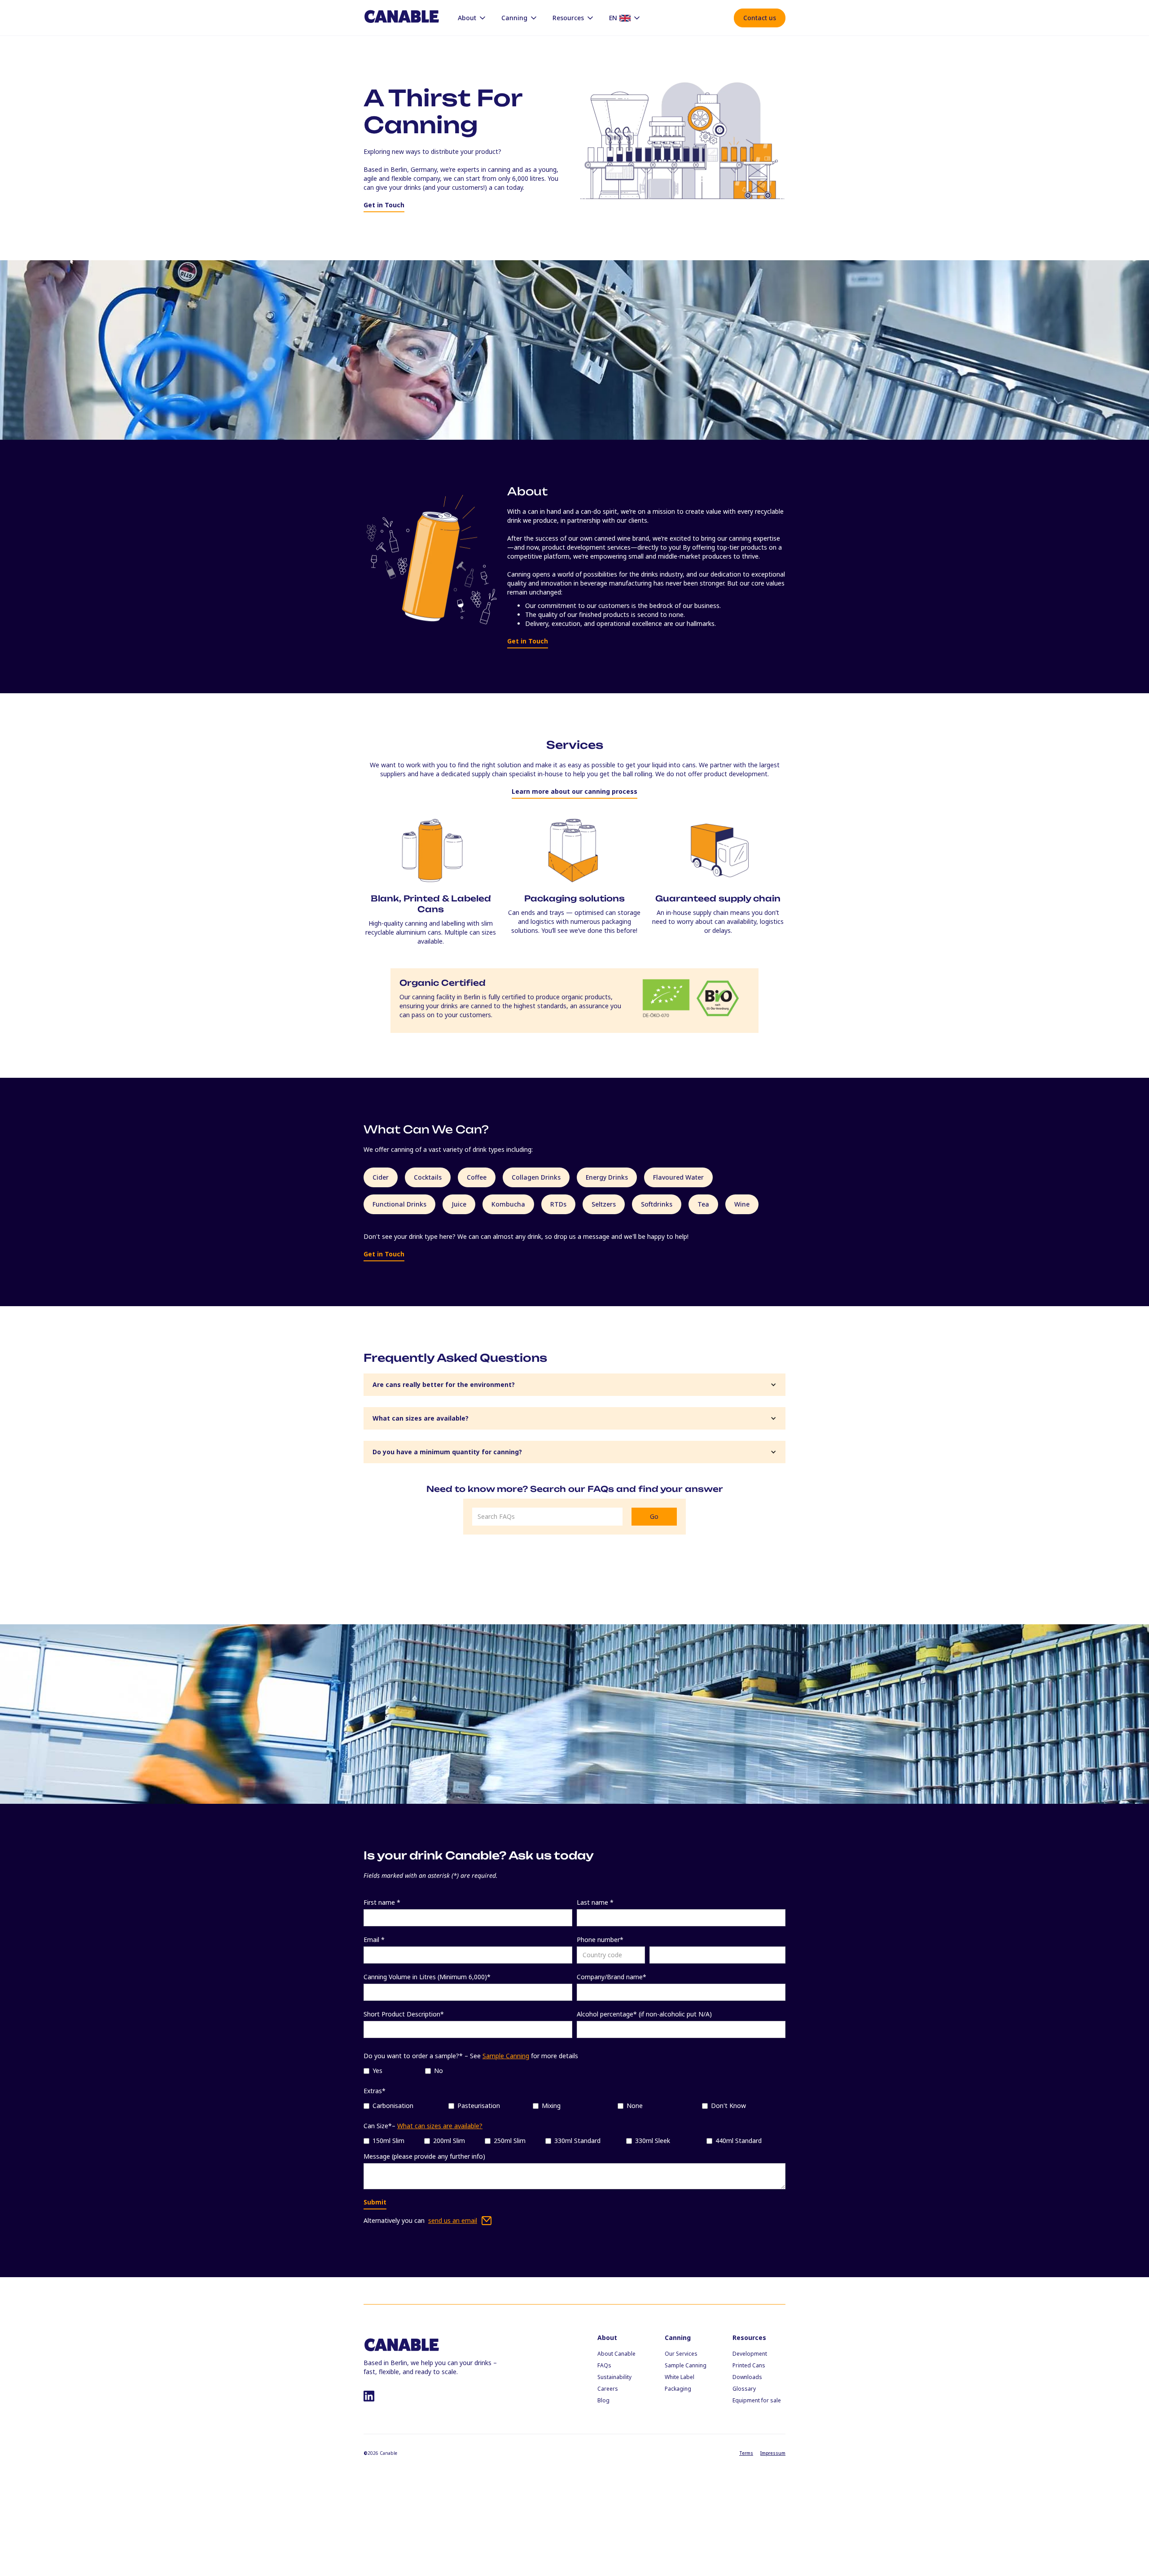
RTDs (558, 1204)
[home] (402, 17)
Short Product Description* (404, 2014)
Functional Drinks (399, 1204)
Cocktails (428, 1177)
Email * (374, 1940)
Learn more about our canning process (574, 791)
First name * (382, 1902)
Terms (746, 2453)
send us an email (453, 2220)
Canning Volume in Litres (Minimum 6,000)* (427, 1977)
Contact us (760, 18)
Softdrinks (657, 1204)
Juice (459, 1204)
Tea (703, 1204)
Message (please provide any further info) (424, 2156)
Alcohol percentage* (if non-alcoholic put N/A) (644, 2014)
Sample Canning (506, 2056)
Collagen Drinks (536, 1177)
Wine (742, 1204)
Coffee (477, 1177)
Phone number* (600, 1940)
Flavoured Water (678, 1177)
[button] (472, 18)
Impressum (773, 2453)
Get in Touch (384, 205)
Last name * (595, 1902)
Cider (381, 1177)
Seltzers (604, 1204)
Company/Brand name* (612, 1977)
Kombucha (508, 1204)
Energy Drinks (607, 1177)
